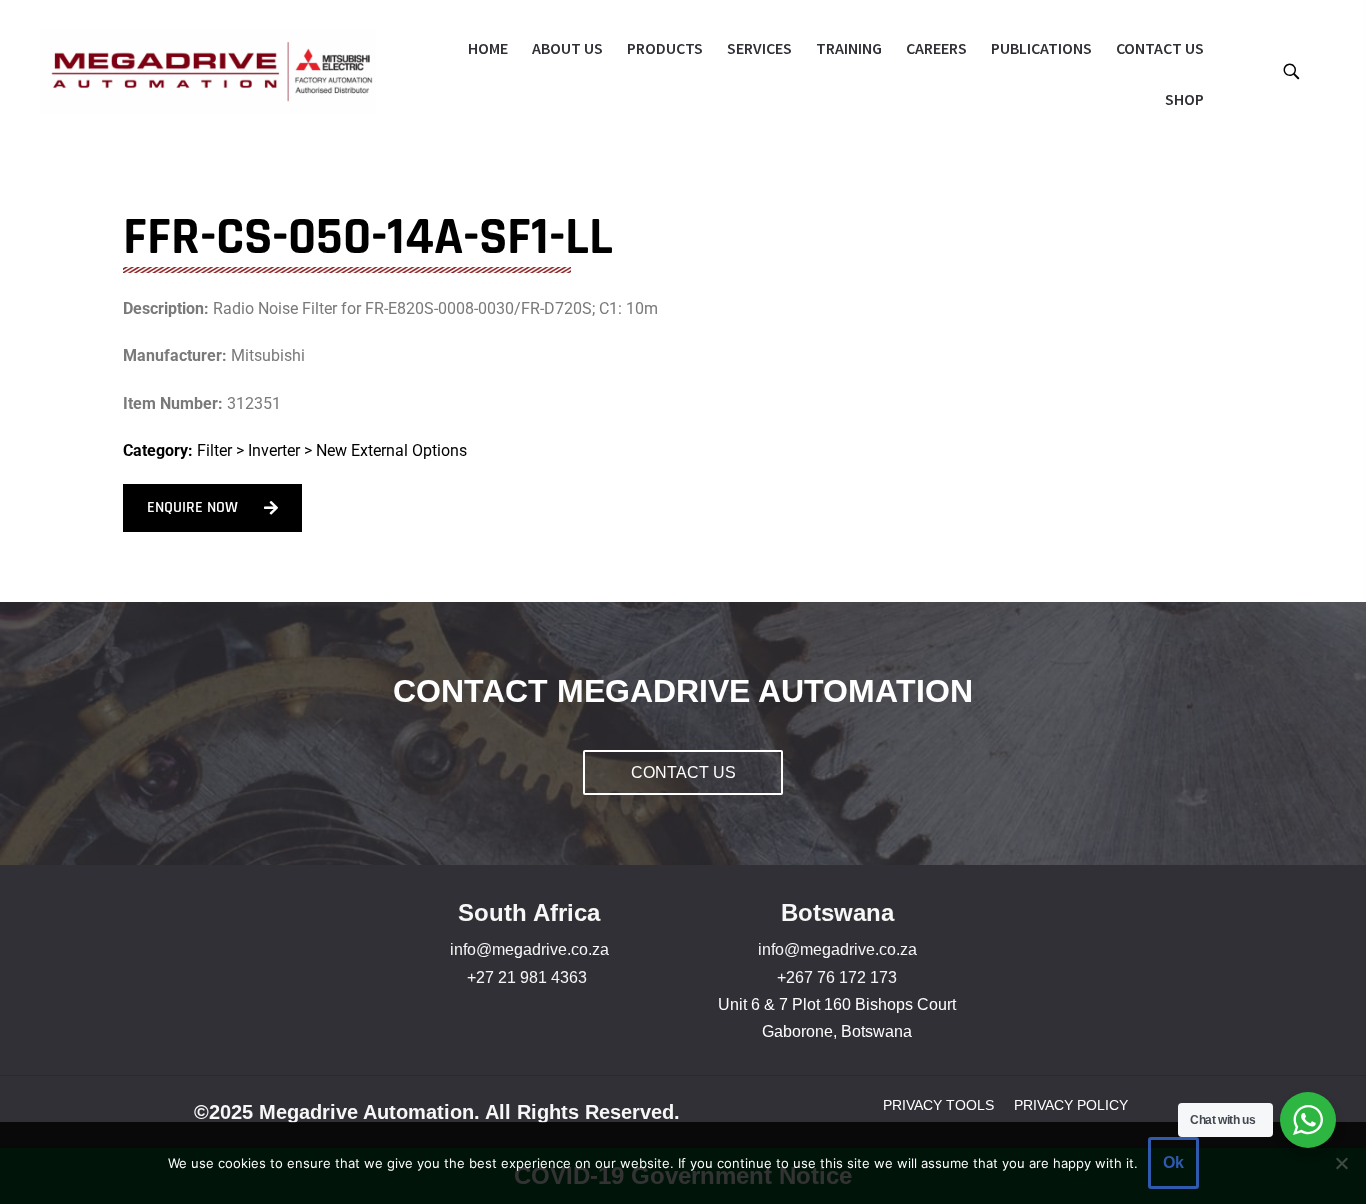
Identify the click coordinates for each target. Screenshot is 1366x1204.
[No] (1341, 1163)
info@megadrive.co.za (529, 949)
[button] (1290, 70)
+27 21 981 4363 (527, 977)
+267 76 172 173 (837, 977)
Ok (1173, 1162)
